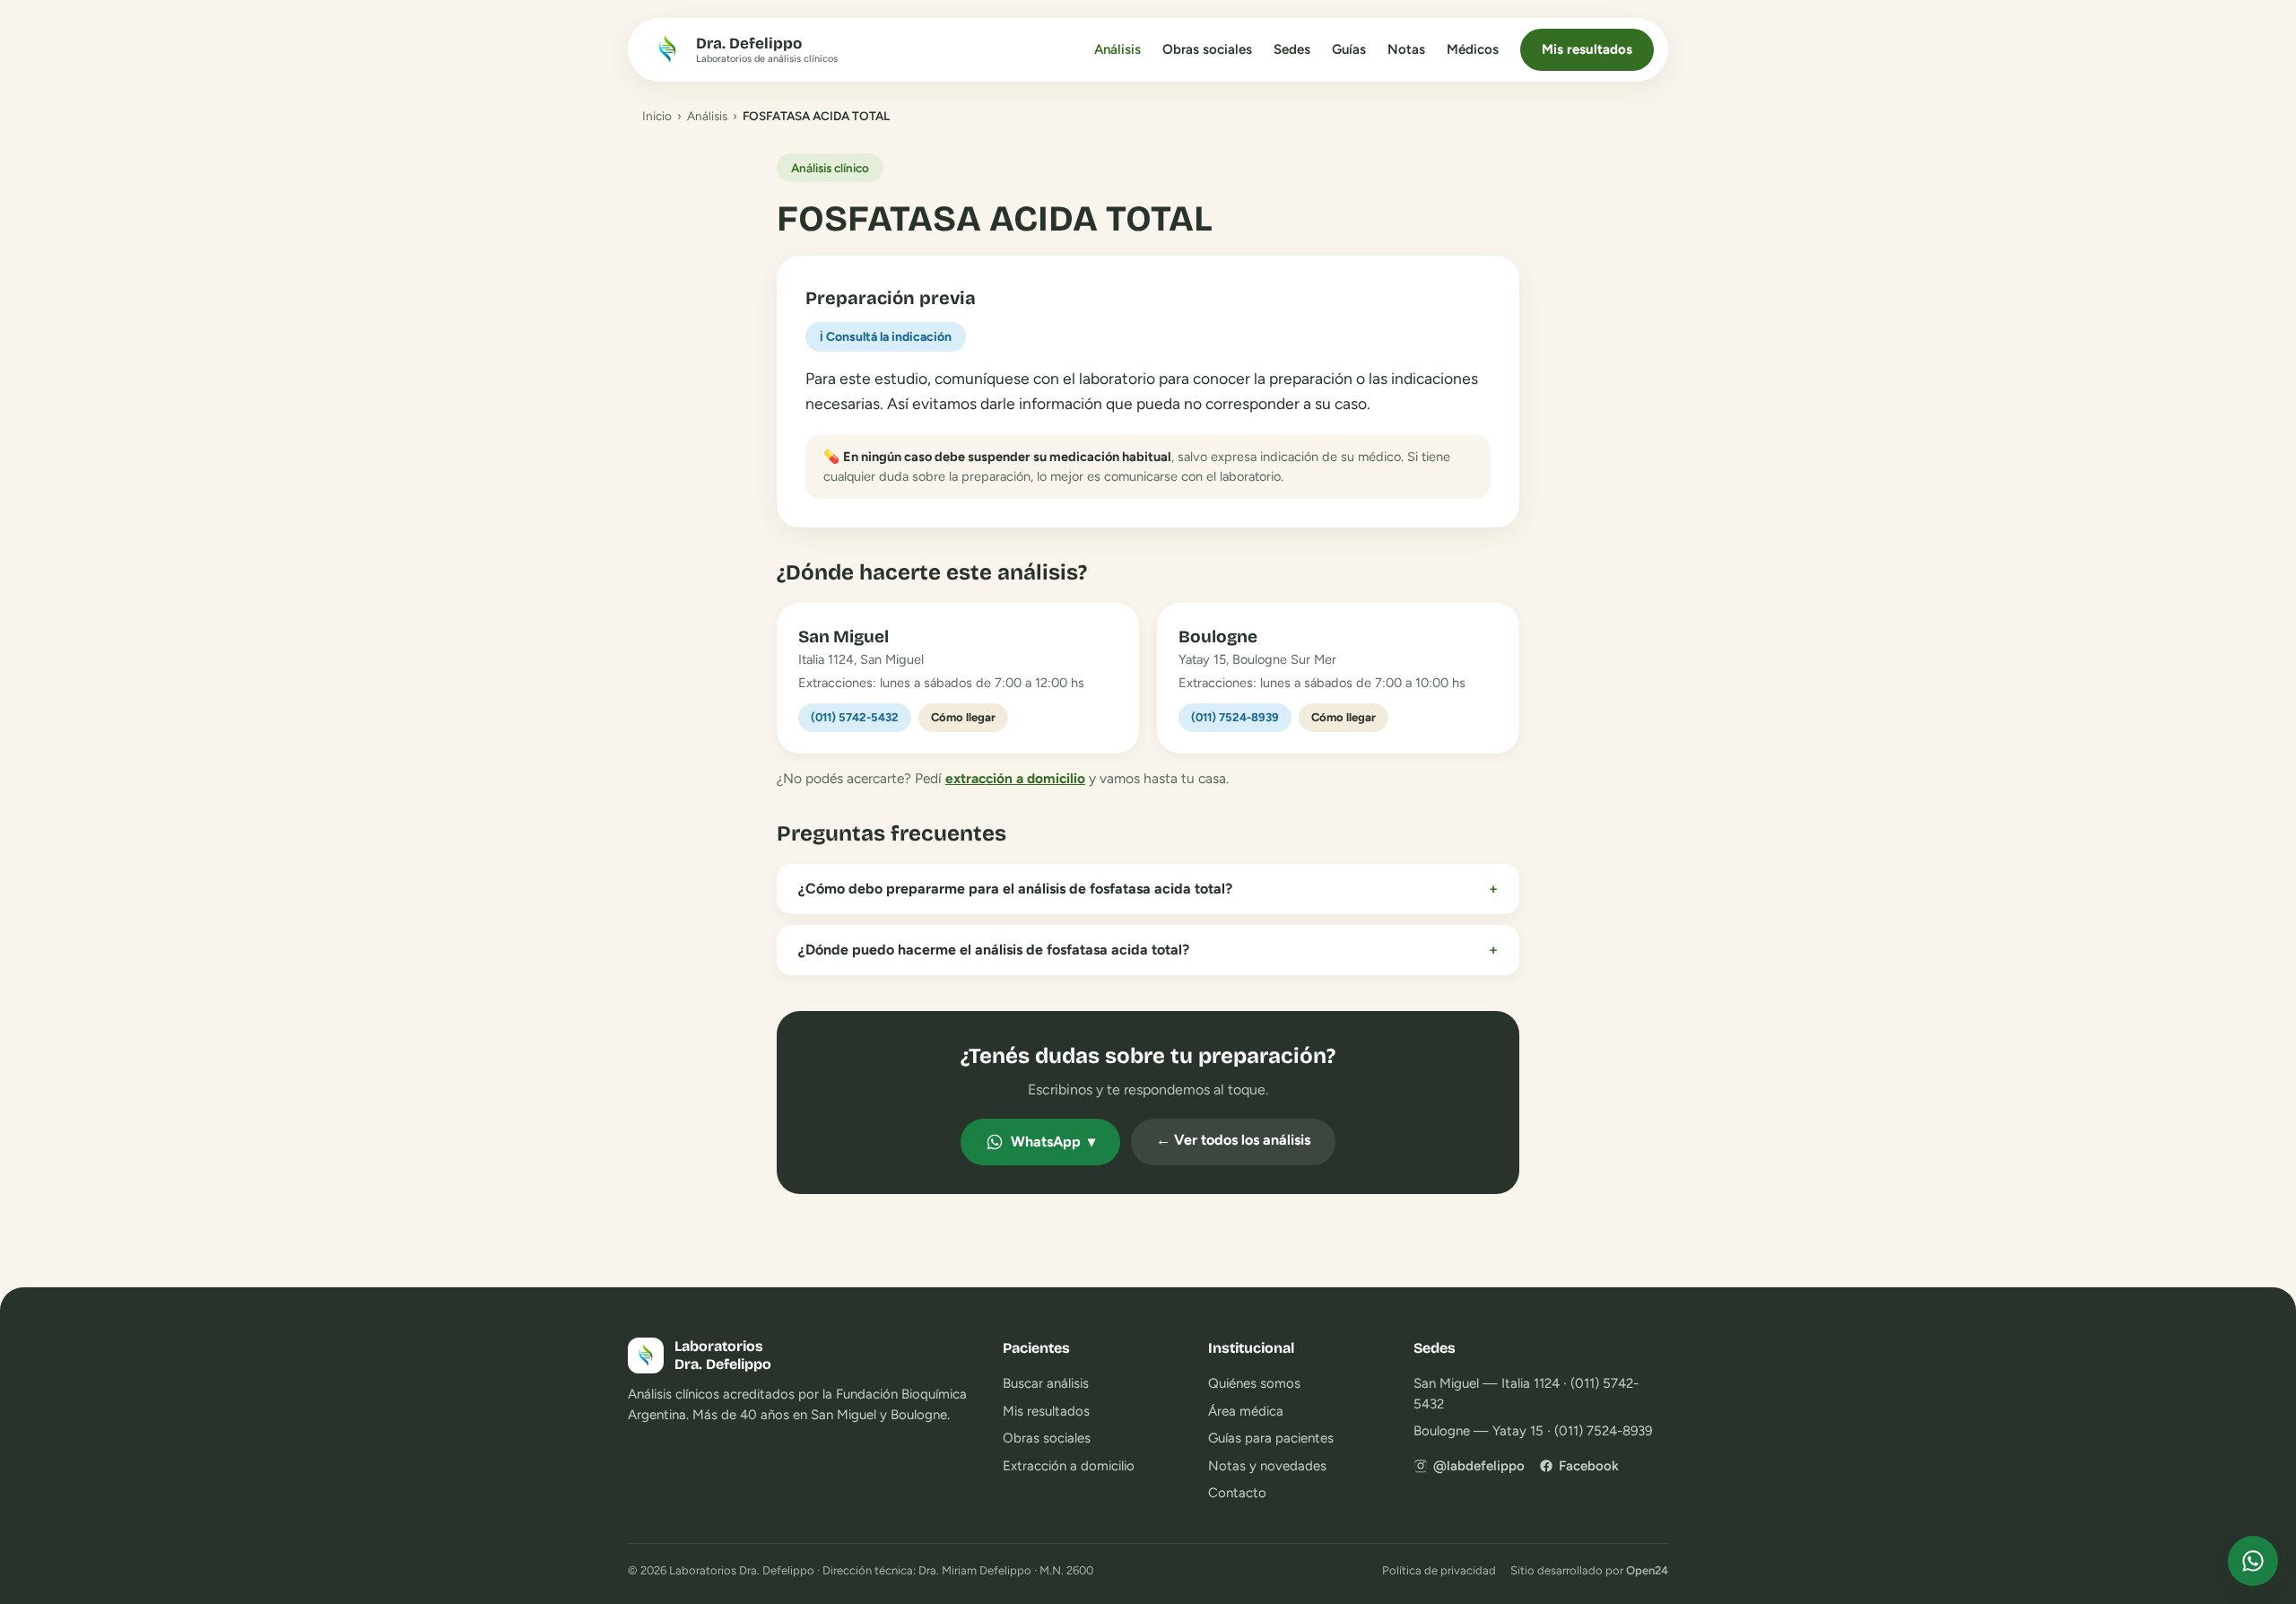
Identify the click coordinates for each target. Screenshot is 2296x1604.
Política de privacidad (1439, 1570)
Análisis (1118, 49)
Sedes (1292, 49)
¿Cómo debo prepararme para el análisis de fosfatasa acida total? (1148, 889)
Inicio (657, 116)
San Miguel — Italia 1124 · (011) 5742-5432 (1526, 1394)
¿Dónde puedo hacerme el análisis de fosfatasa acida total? (1148, 950)
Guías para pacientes (1271, 1438)
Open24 (1647, 1570)
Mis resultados (1587, 49)
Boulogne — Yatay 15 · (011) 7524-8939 (1533, 1431)
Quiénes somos (1254, 1383)
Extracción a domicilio (1069, 1466)
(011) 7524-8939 (1235, 717)
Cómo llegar (963, 717)
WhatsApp (1053, 1142)
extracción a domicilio (1015, 778)
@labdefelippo (1479, 1466)
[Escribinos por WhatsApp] (2253, 1561)
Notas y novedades (1267, 1466)
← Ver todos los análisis (1233, 1140)
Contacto (1237, 1493)
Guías (1349, 49)
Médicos (1473, 49)
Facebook (1589, 1466)
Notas (1406, 49)
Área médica (1246, 1411)
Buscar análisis (1046, 1383)
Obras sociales (1207, 49)
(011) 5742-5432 (855, 717)
